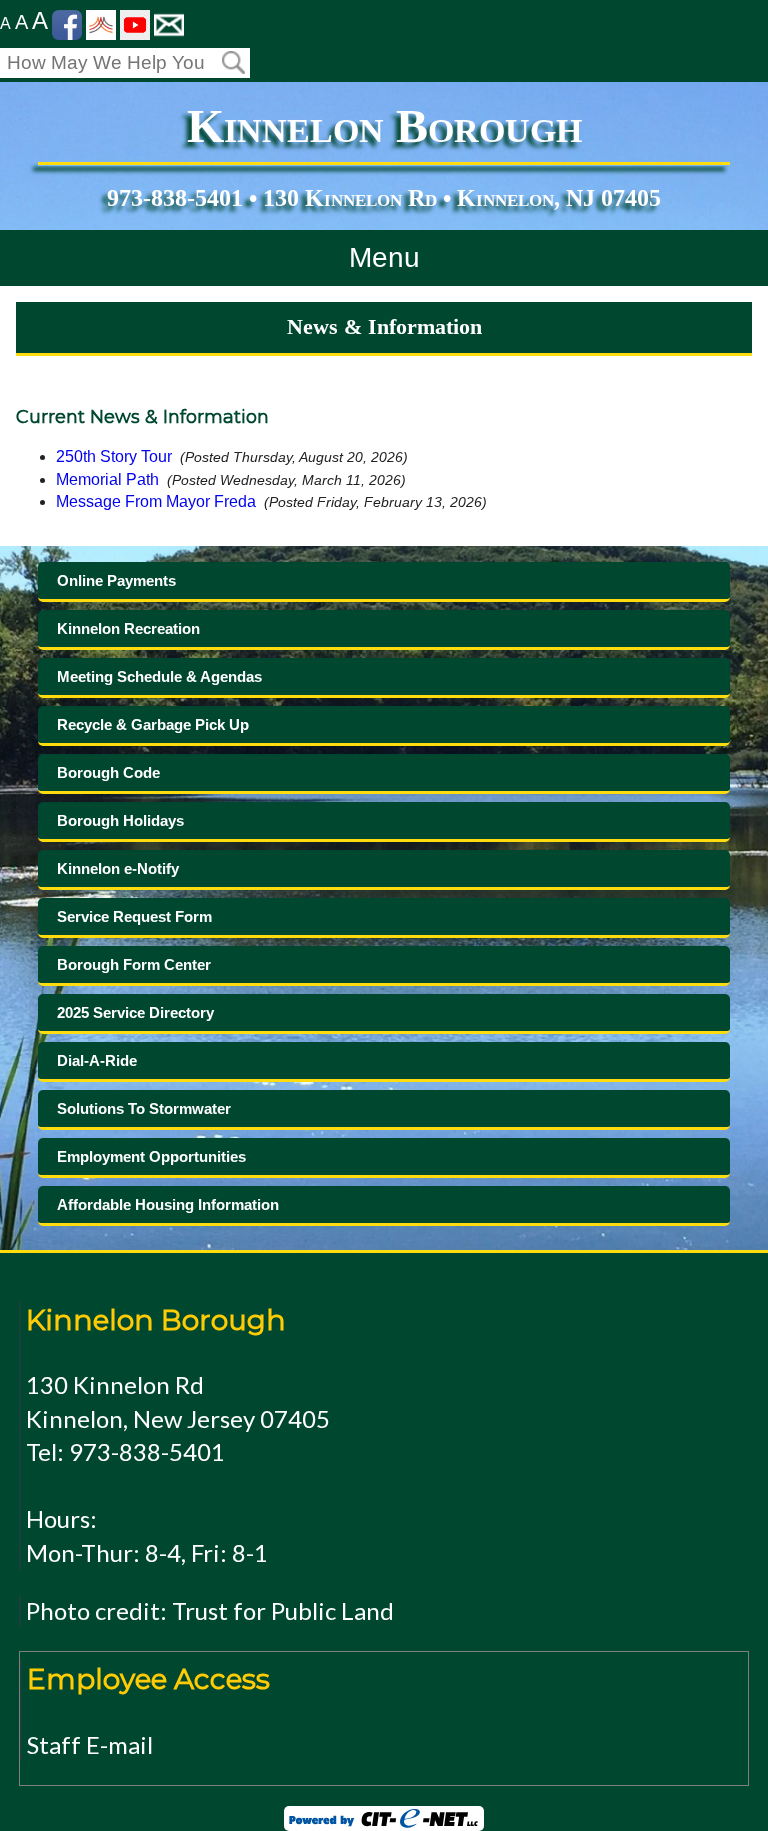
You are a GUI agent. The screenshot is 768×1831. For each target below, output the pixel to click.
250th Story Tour (114, 456)
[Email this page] (169, 23)
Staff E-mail (90, 1744)
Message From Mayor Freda (156, 501)
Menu (384, 257)
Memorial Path (107, 479)
